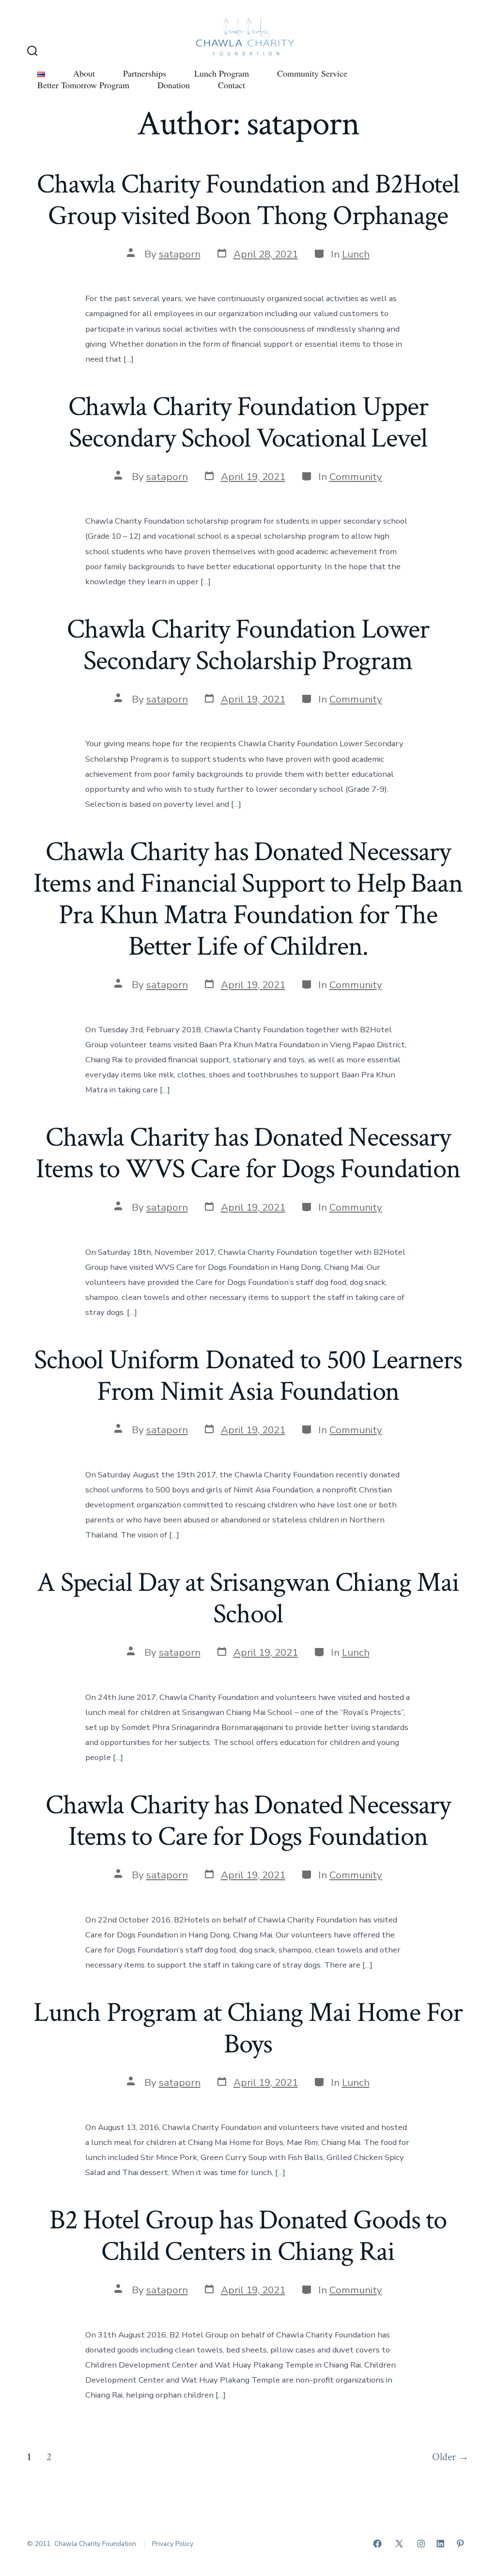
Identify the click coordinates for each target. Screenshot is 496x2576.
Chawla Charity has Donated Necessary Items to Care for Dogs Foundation (248, 1821)
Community (356, 477)
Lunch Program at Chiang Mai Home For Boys (248, 2028)
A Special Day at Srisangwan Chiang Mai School (248, 1598)
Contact (232, 85)
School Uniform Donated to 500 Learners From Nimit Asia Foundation (248, 1376)
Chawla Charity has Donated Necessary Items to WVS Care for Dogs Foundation (248, 1153)
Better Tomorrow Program (83, 85)
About (84, 73)
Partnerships (145, 73)
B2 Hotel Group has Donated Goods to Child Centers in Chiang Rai (248, 2236)
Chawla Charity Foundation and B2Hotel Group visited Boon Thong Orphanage (248, 200)
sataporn (180, 254)
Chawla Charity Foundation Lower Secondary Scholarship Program (248, 645)
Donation (174, 85)
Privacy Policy (173, 2544)
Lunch (356, 254)
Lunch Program (222, 73)
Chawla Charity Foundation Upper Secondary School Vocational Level (248, 423)
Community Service (312, 73)
